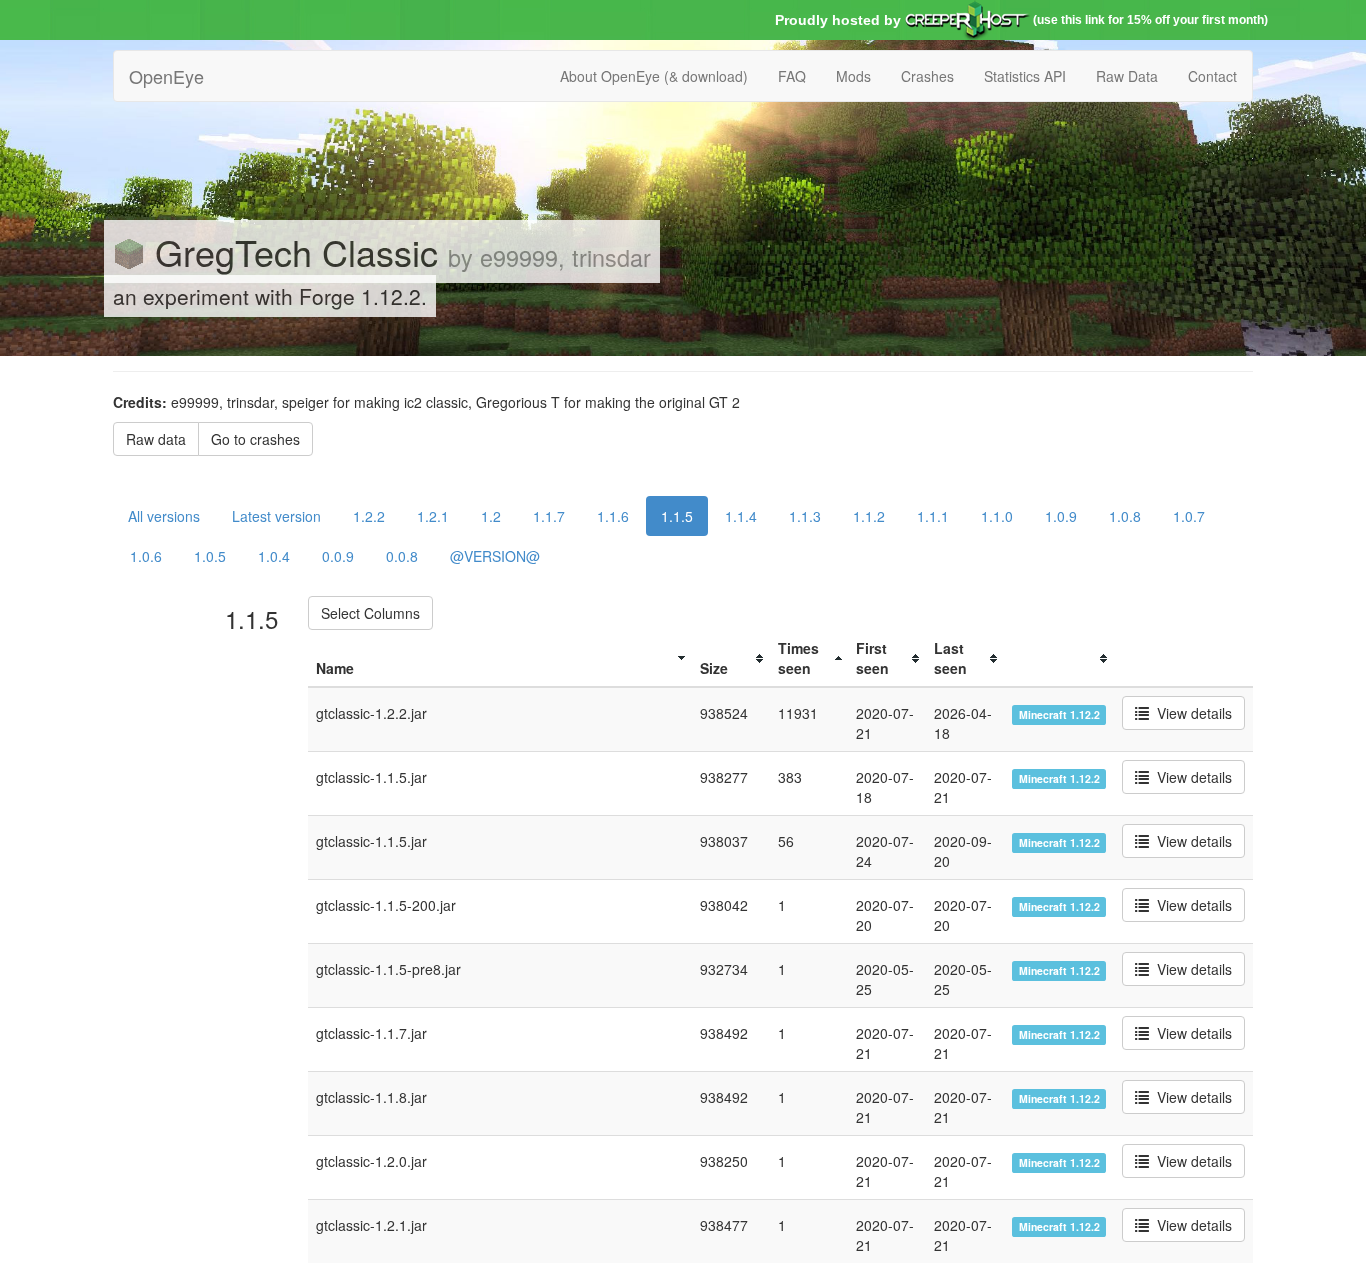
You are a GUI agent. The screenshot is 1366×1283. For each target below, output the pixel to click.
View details (1190, 713)
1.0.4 (274, 556)
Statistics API (1025, 76)
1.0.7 (1189, 516)
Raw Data (1127, 76)
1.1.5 (677, 516)
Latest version (276, 516)
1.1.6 (613, 516)
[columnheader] (500, 658)
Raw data (156, 439)
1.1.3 (805, 516)
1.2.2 (369, 516)
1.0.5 (210, 556)
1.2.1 (433, 516)
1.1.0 (997, 516)
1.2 (491, 516)
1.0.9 (1061, 516)
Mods (853, 76)
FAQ (792, 76)
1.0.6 (146, 556)
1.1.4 (741, 516)
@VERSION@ (495, 556)
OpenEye (166, 76)
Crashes (927, 76)
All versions (164, 516)
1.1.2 (869, 516)
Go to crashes (255, 439)
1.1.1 (933, 516)
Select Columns (370, 613)
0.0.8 (402, 556)
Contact (1212, 76)
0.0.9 (338, 556)
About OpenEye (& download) (654, 76)
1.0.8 (1125, 516)
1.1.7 (549, 516)
